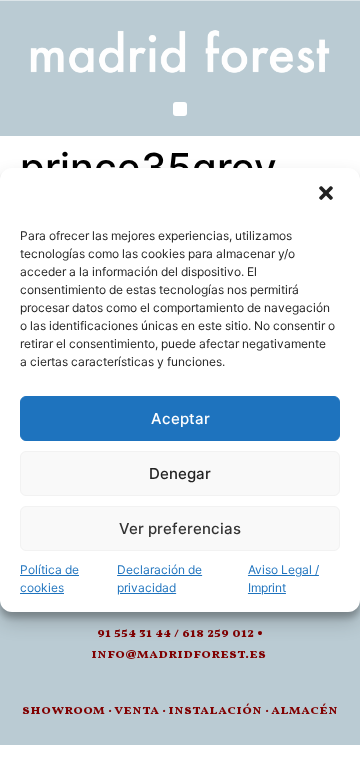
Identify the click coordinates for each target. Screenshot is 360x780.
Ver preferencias (180, 528)
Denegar (180, 473)
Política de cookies (49, 578)
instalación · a (224, 710)
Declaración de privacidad (159, 578)
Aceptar (180, 418)
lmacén (309, 710)
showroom (63, 710)
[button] (328, 195)
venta (136, 710)
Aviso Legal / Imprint (283, 578)
